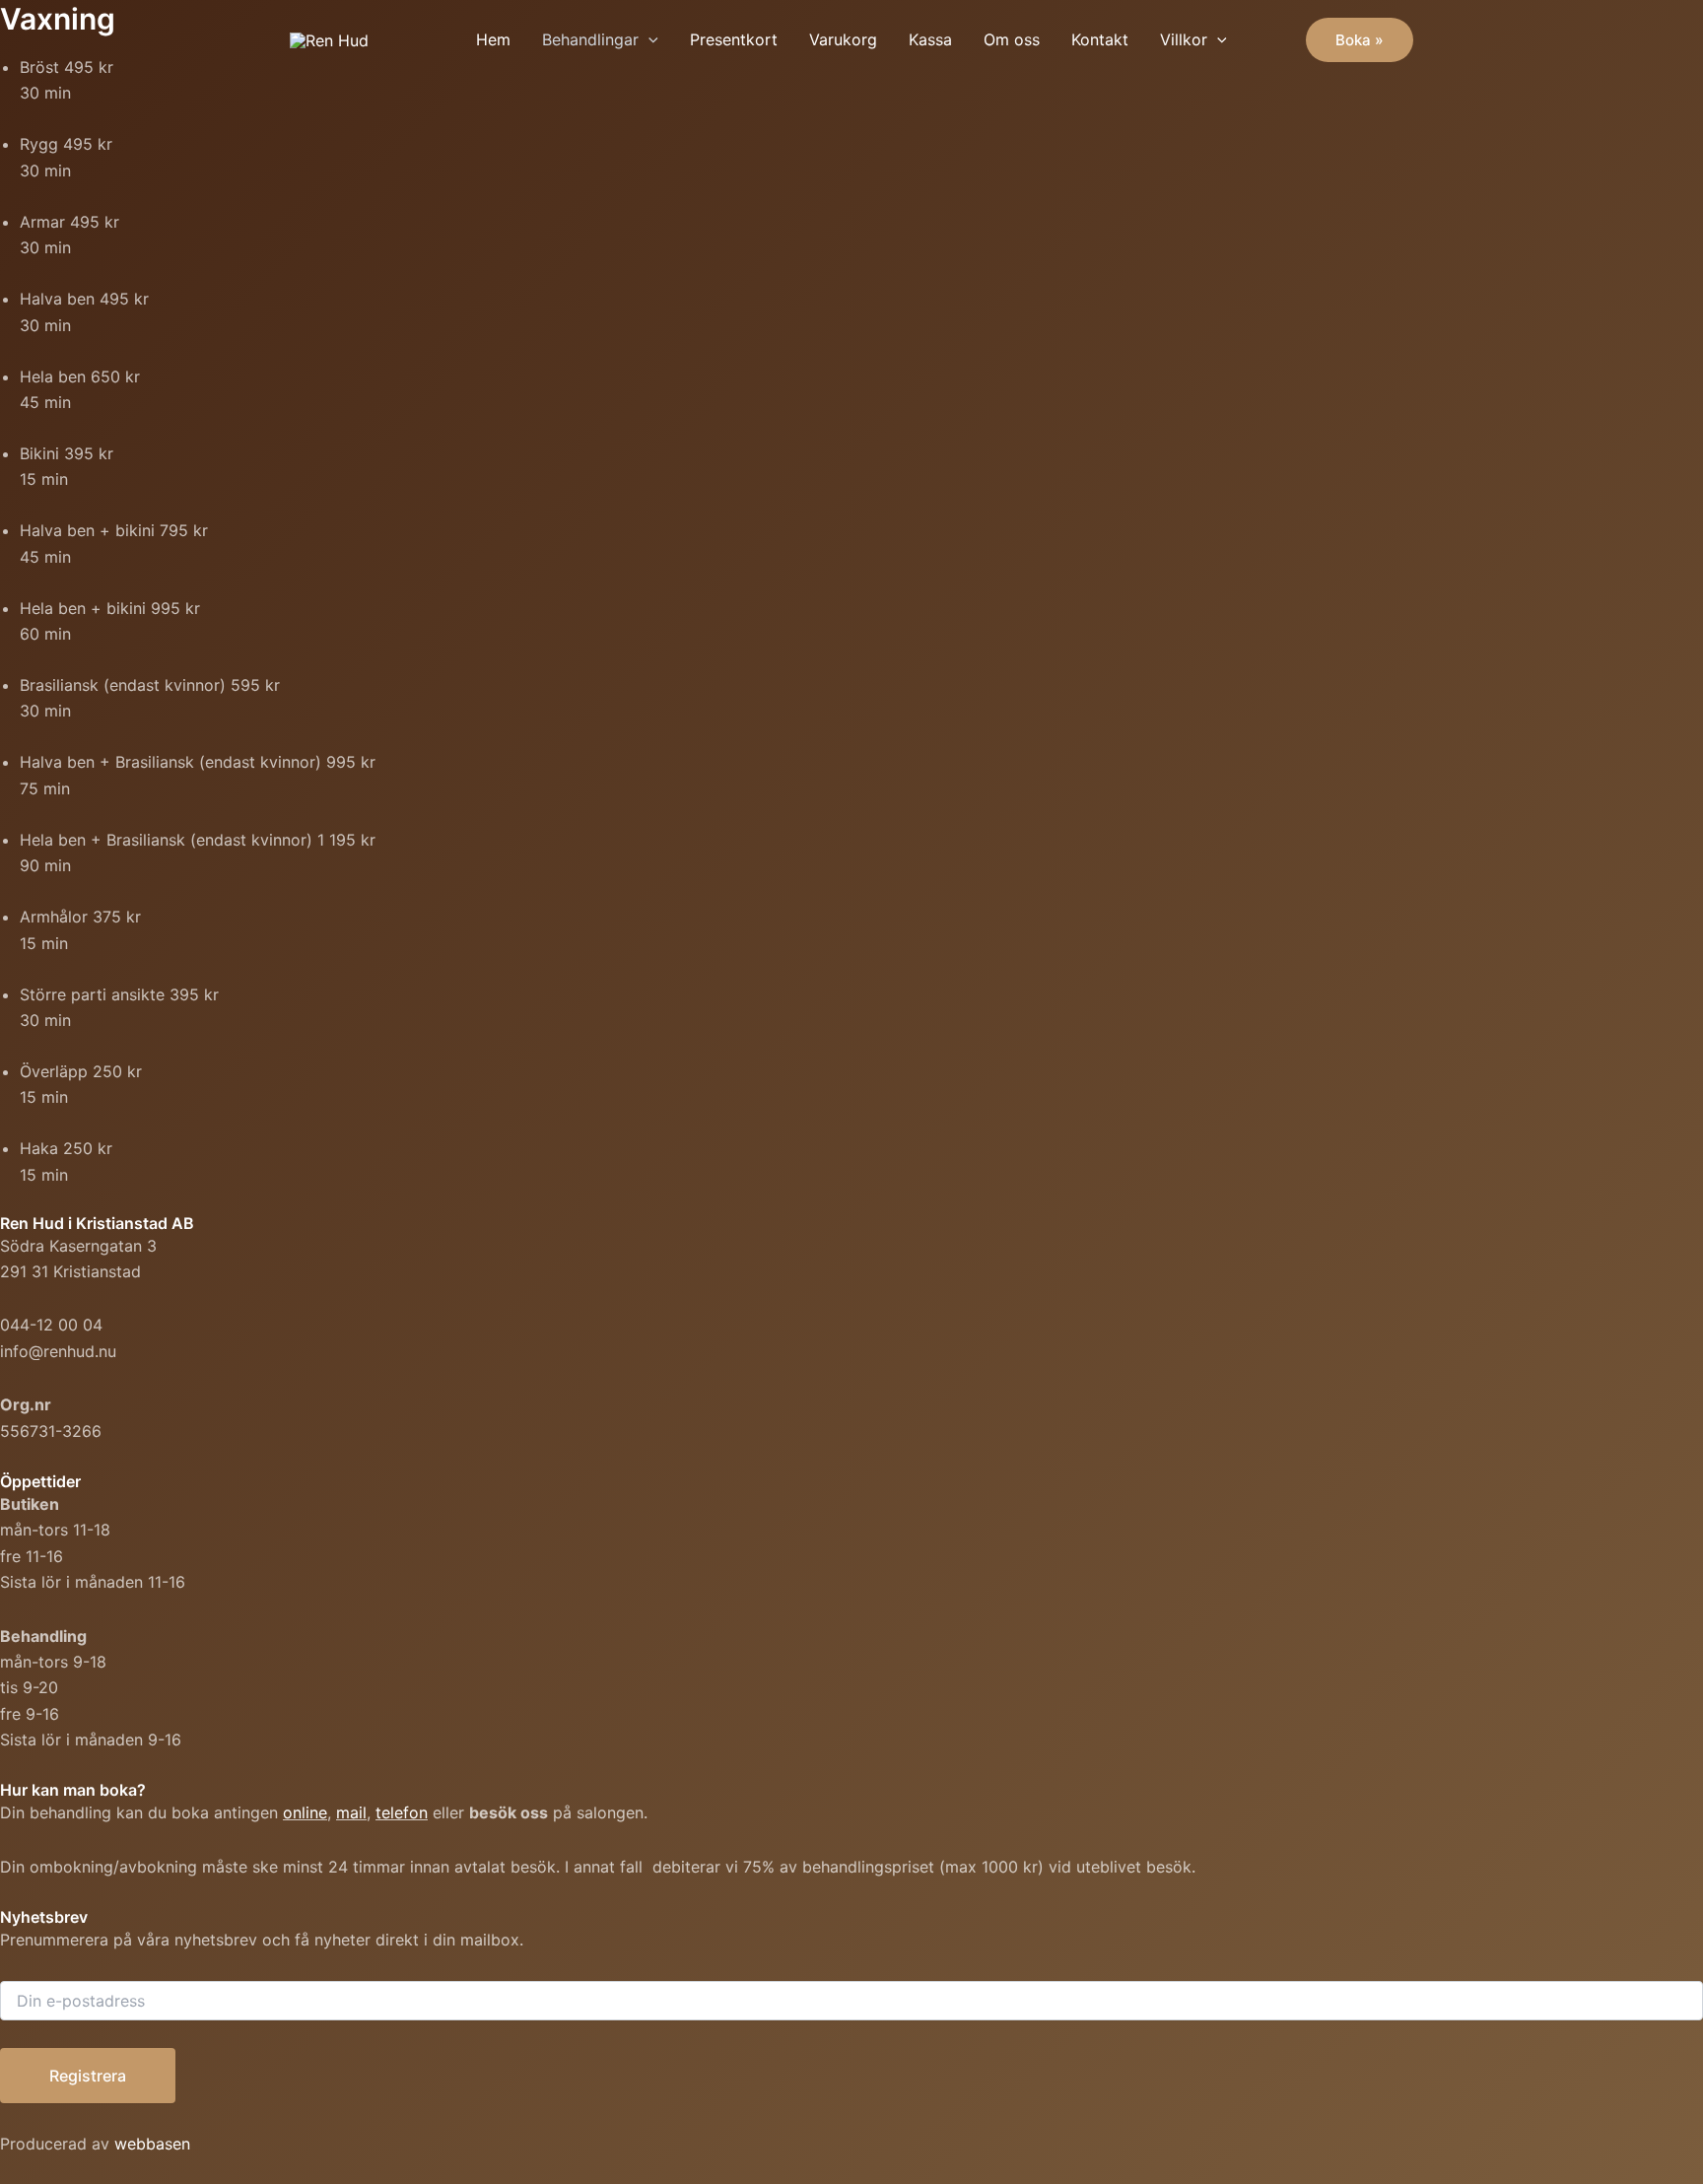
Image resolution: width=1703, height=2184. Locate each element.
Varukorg (843, 39)
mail (351, 1812)
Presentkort (734, 39)
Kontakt (1100, 39)
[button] (648, 39)
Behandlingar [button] (590, 39)
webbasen (152, 2144)
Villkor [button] (1184, 39)
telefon (402, 1812)
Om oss (1012, 39)
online (305, 1812)
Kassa (930, 39)
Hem (493, 39)
